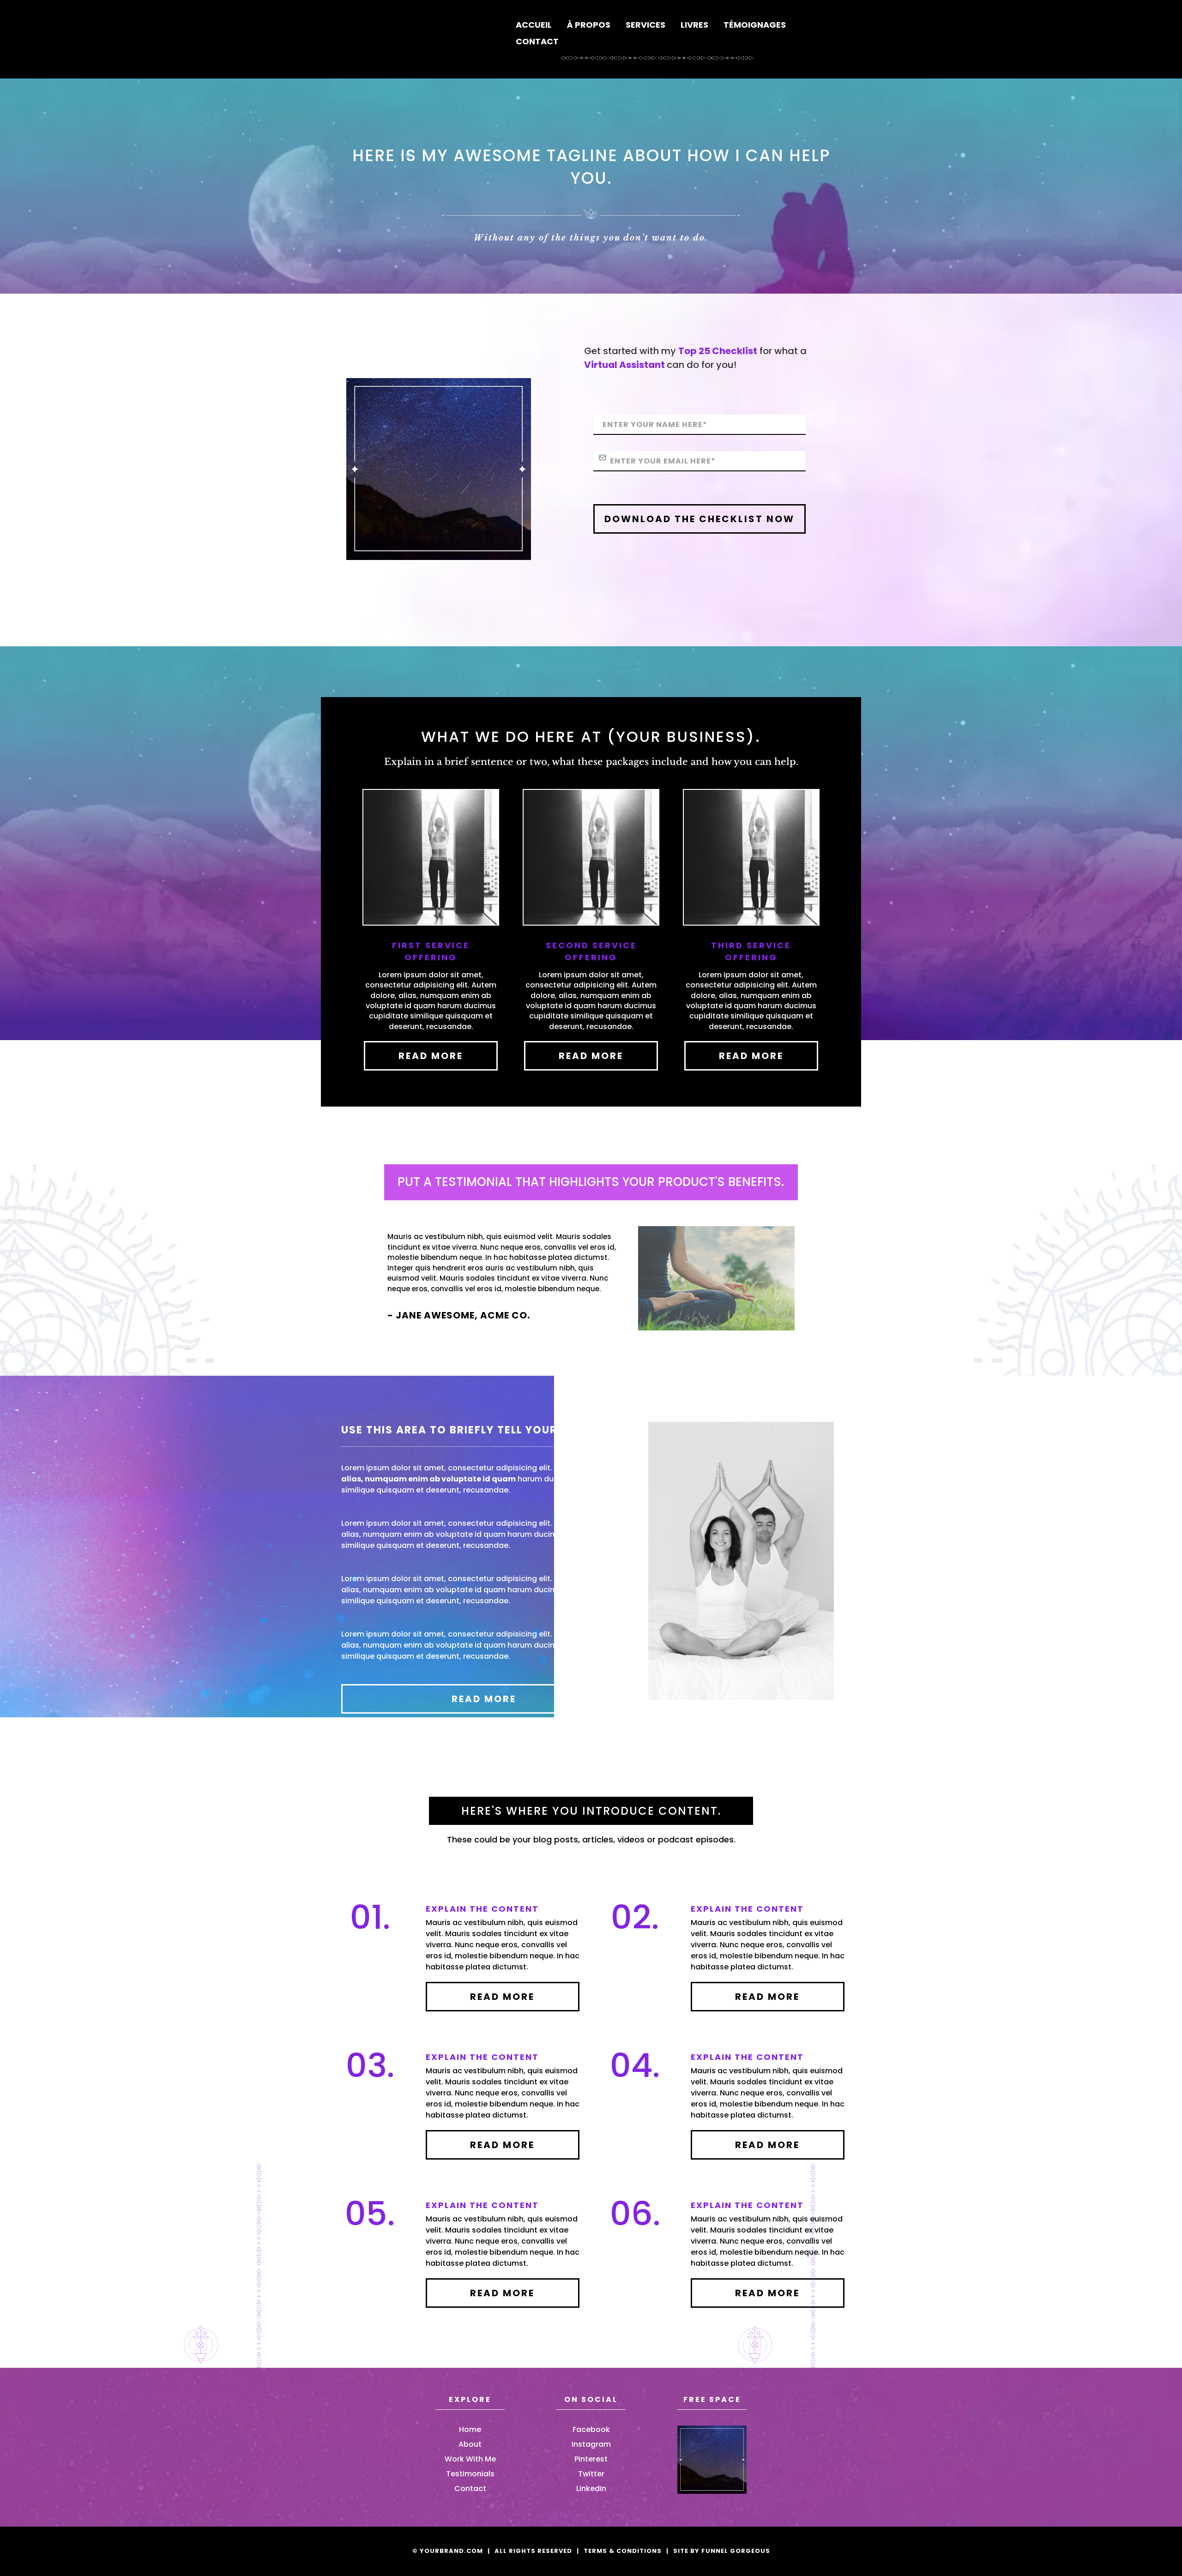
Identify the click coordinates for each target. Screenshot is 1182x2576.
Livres (694, 25)
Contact (537, 41)
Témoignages (755, 25)
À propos (589, 25)
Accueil (534, 25)
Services (645, 25)
